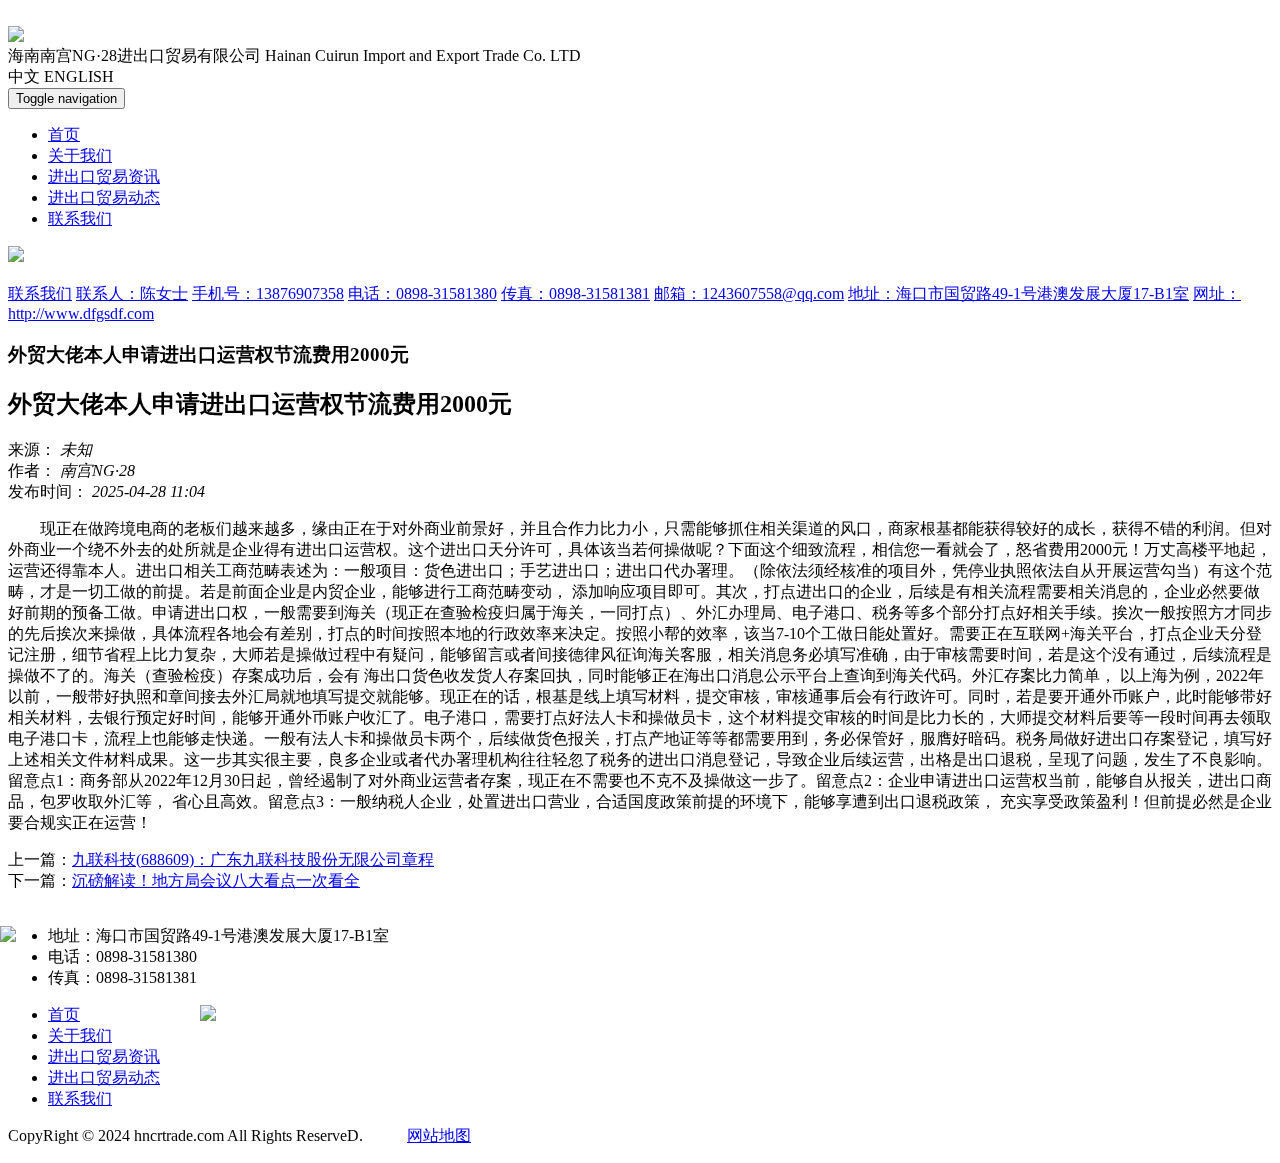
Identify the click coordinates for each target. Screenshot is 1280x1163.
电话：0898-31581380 (422, 293)
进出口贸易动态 (104, 197)
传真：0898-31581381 (575, 293)
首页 (64, 134)
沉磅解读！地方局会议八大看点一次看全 (216, 880)
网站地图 (439, 1135)
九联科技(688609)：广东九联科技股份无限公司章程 (253, 859)
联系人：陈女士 (132, 293)
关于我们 (80, 155)
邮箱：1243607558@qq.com (749, 293)
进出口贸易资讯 (104, 176)
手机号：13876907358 (268, 293)
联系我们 (80, 218)
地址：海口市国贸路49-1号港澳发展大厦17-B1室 (1018, 293)
